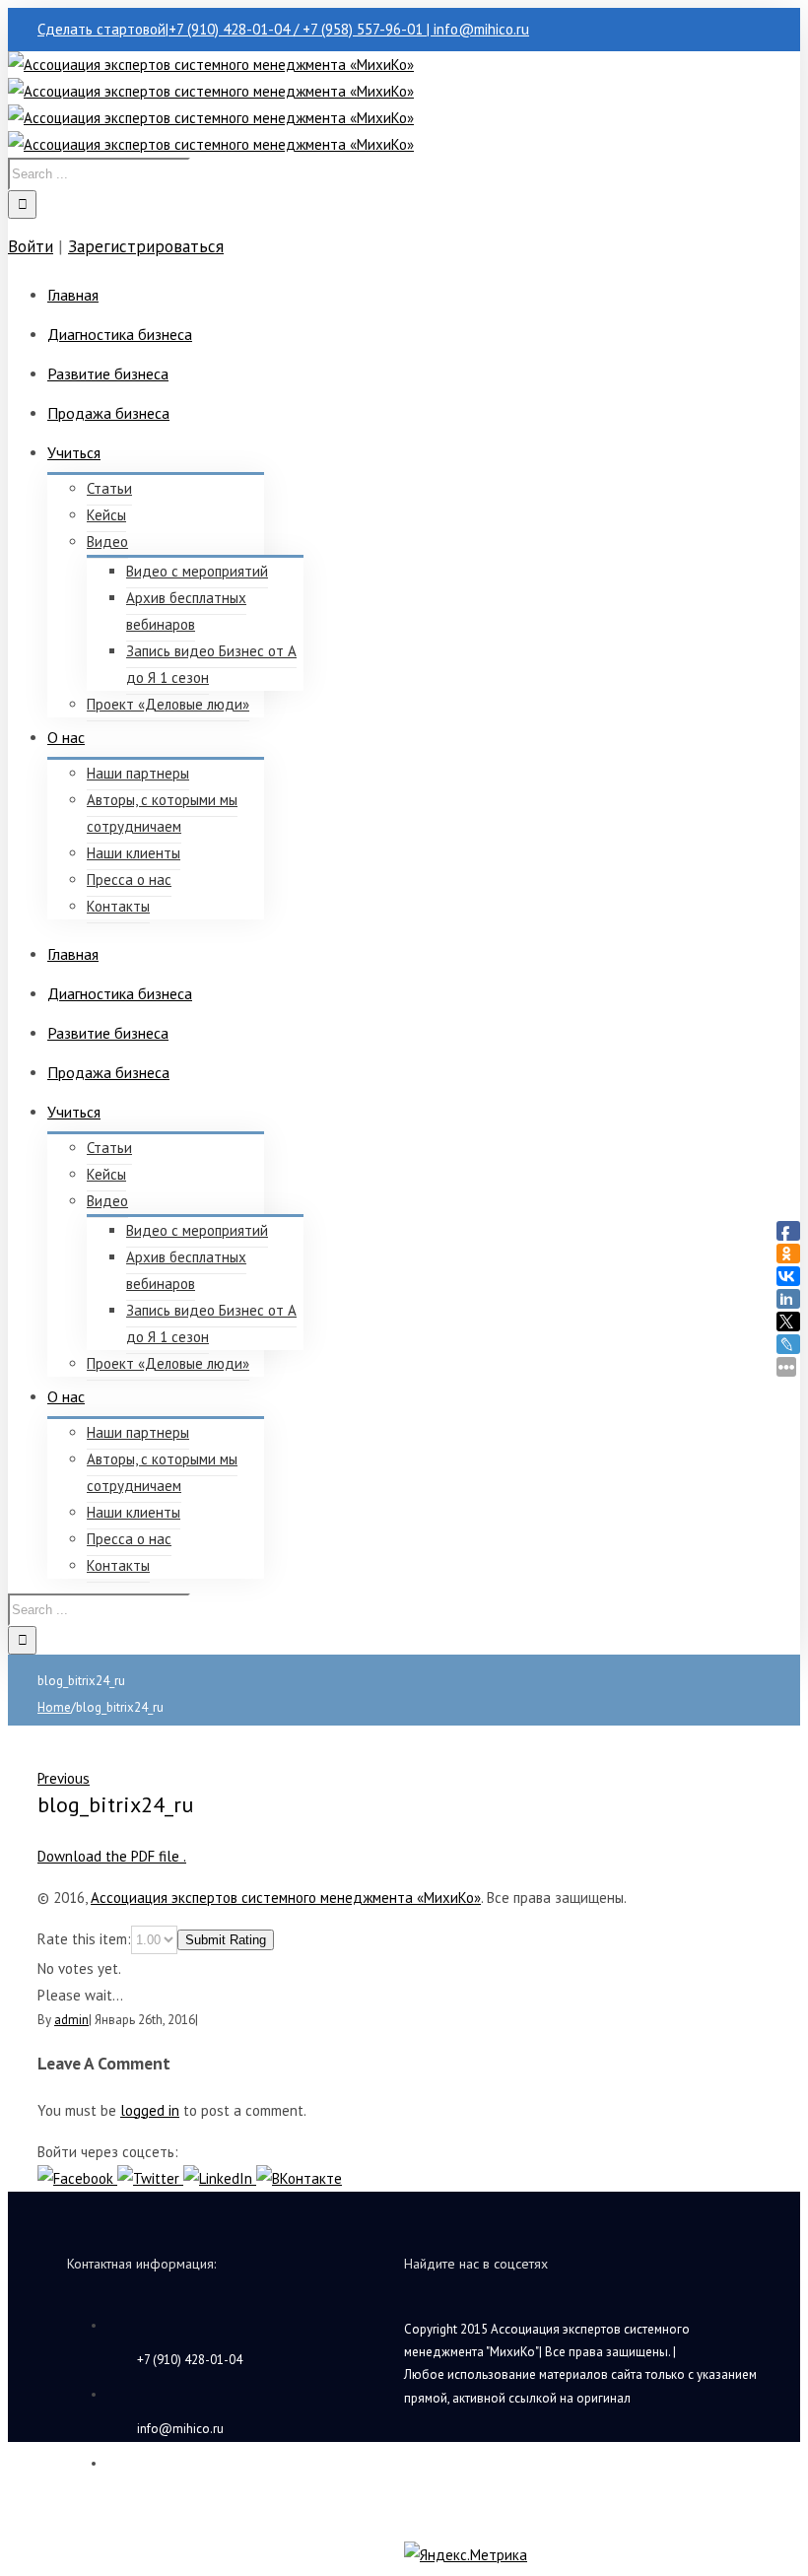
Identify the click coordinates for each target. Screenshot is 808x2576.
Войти (31, 246)
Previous (64, 1778)
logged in (150, 2110)
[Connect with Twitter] (150, 2178)
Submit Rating (226, 1940)
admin (71, 2020)
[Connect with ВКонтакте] (299, 2178)
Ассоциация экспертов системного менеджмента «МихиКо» (286, 1898)
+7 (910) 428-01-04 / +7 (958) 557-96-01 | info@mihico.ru (349, 29)
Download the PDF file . (112, 1856)
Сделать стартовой (101, 29)
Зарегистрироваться (146, 246)
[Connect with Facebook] (77, 2178)
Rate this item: (84, 1939)
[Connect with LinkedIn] (220, 2178)
